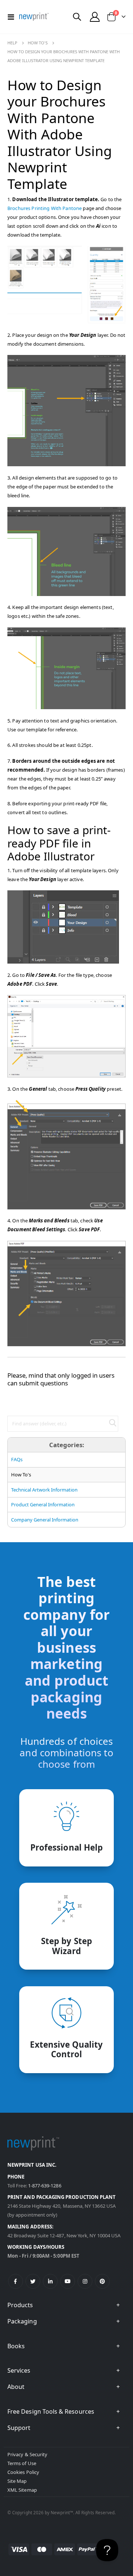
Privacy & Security (27, 2454)
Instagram (85, 2281)
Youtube (68, 2281)
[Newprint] (34, 17)
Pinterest (102, 2281)
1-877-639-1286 (45, 2186)
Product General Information (43, 1504)
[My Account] (95, 17)
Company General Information (45, 1520)
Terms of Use (22, 2463)
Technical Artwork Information (44, 1490)
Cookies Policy (23, 2472)
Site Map (17, 2481)
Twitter (33, 2281)
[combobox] (63, 1424)
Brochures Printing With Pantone (45, 208)
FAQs (17, 1459)
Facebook (16, 2281)
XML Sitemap (22, 2490)
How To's (38, 43)
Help (12, 43)
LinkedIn (50, 2281)
